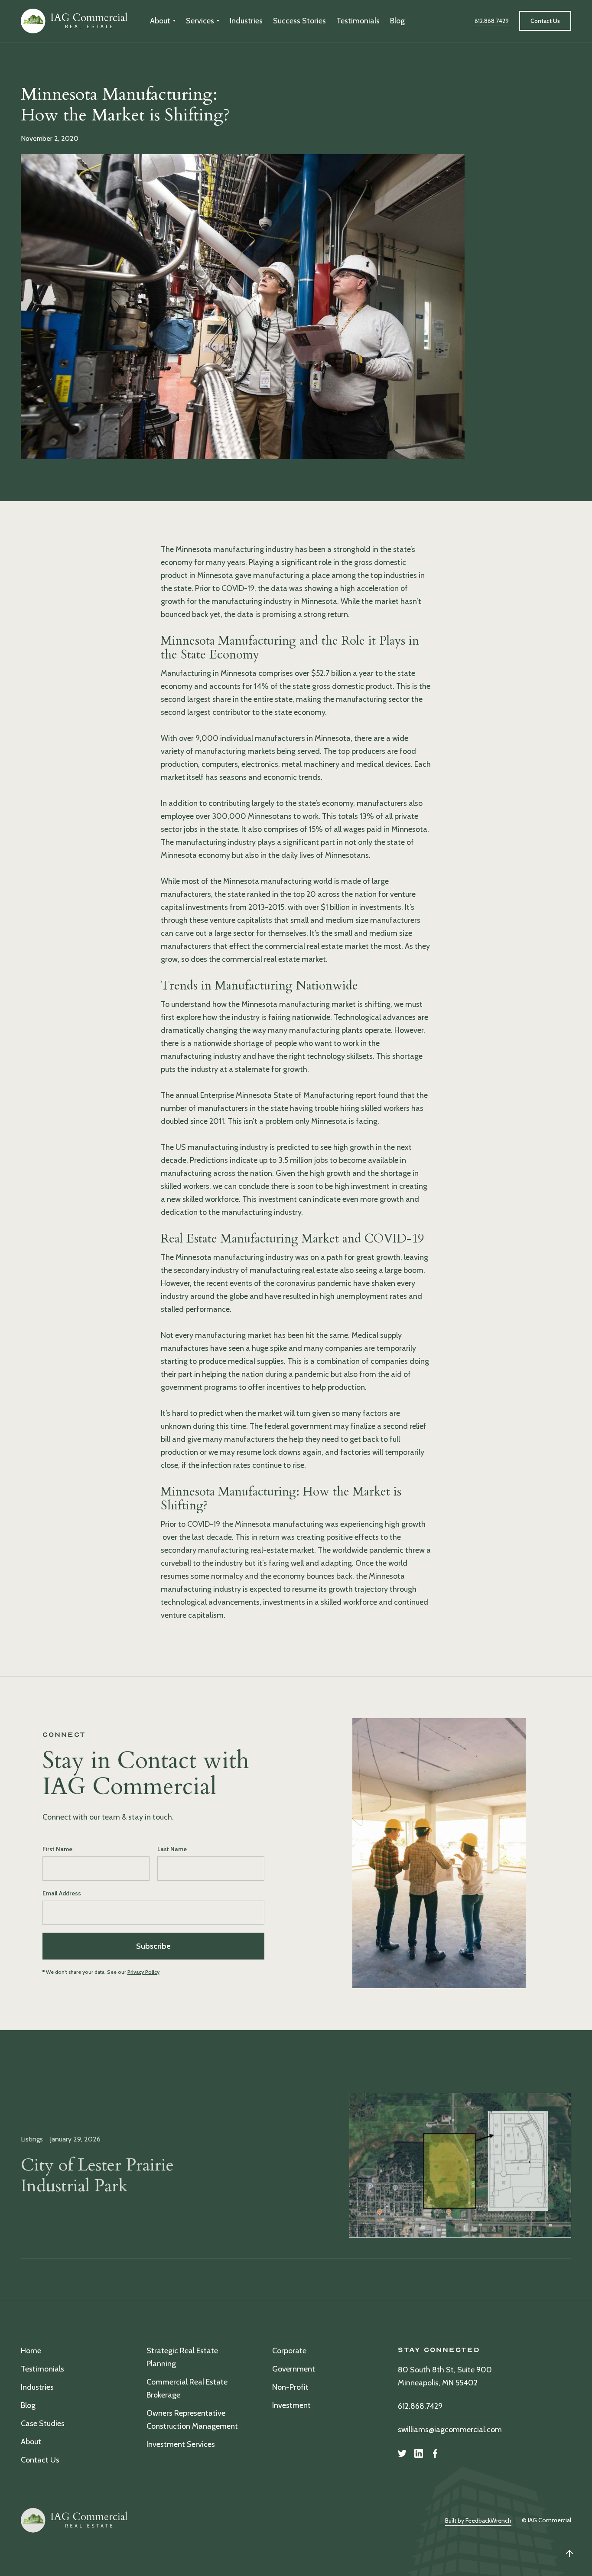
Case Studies (43, 2424)
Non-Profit (290, 2387)
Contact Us (40, 2460)
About (31, 2442)
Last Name (172, 1849)
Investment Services (181, 2444)
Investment (291, 2405)
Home (31, 2351)
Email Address (62, 1893)
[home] (75, 21)
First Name (57, 1849)
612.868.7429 (420, 2406)
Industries (246, 21)
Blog (397, 21)
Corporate (289, 2351)
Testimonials (358, 21)
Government (294, 2369)
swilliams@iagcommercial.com (450, 2430)
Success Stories (299, 21)
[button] (163, 21)
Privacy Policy (143, 1972)
